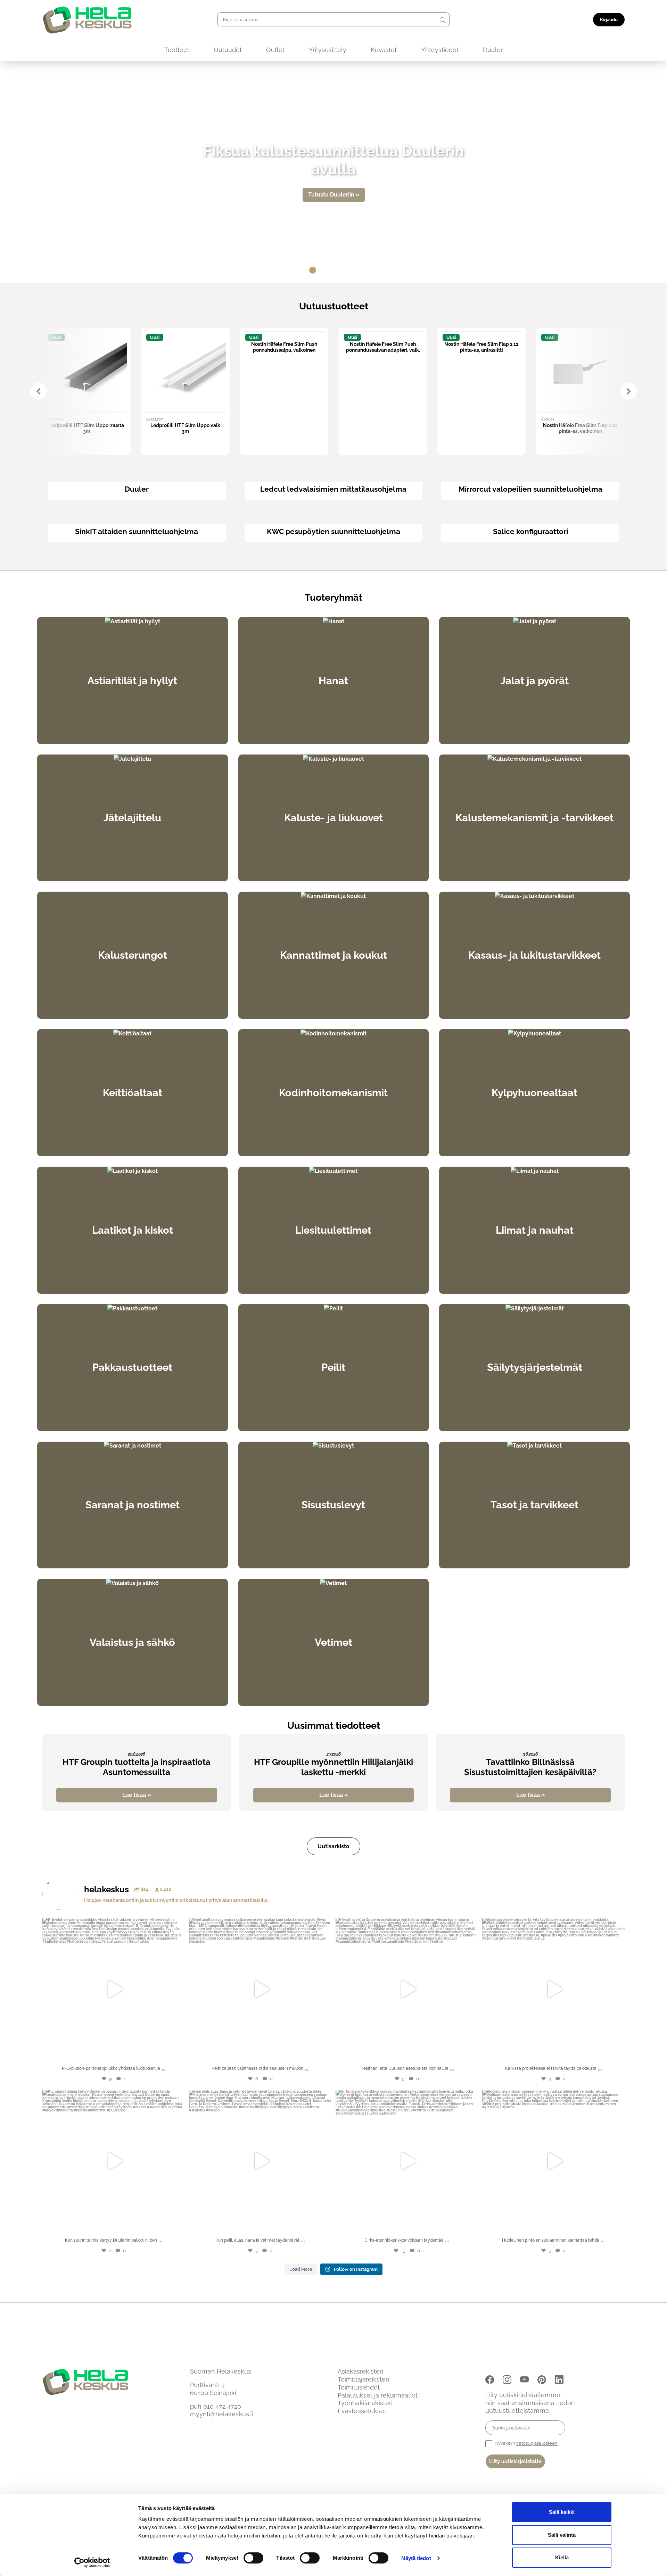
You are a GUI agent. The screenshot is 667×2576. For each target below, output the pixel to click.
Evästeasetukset (362, 2411)
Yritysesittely (328, 50)
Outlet (275, 50)
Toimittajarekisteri (363, 2379)
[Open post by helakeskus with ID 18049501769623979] (407, 2161)
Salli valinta (562, 2535)
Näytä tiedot (416, 2558)
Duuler (493, 50)
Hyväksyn (526, 2443)
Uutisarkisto (333, 1846)
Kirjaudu (609, 20)
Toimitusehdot (359, 2387)
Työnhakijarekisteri (365, 2403)
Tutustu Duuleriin (331, 195)
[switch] (253, 2558)
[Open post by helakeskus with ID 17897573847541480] (114, 2161)
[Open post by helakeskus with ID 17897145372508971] (407, 1989)
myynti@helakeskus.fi (222, 2414)
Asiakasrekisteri (360, 2371)
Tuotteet (177, 50)
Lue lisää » (137, 1795)
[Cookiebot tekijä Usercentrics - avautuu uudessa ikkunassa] (92, 2562)
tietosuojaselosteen (537, 2443)
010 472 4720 (222, 2406)
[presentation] (39, 391)
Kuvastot (384, 50)
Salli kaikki (562, 2512)
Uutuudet (228, 50)
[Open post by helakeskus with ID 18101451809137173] (553, 2161)
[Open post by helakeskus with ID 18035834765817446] (260, 1989)
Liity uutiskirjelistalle (515, 2461)
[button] (285, 270)
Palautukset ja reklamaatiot (378, 2395)
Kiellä (562, 2557)
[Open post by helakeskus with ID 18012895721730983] (260, 2161)
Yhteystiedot (440, 50)
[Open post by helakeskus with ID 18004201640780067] (114, 1989)
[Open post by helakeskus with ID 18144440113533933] (553, 1989)
